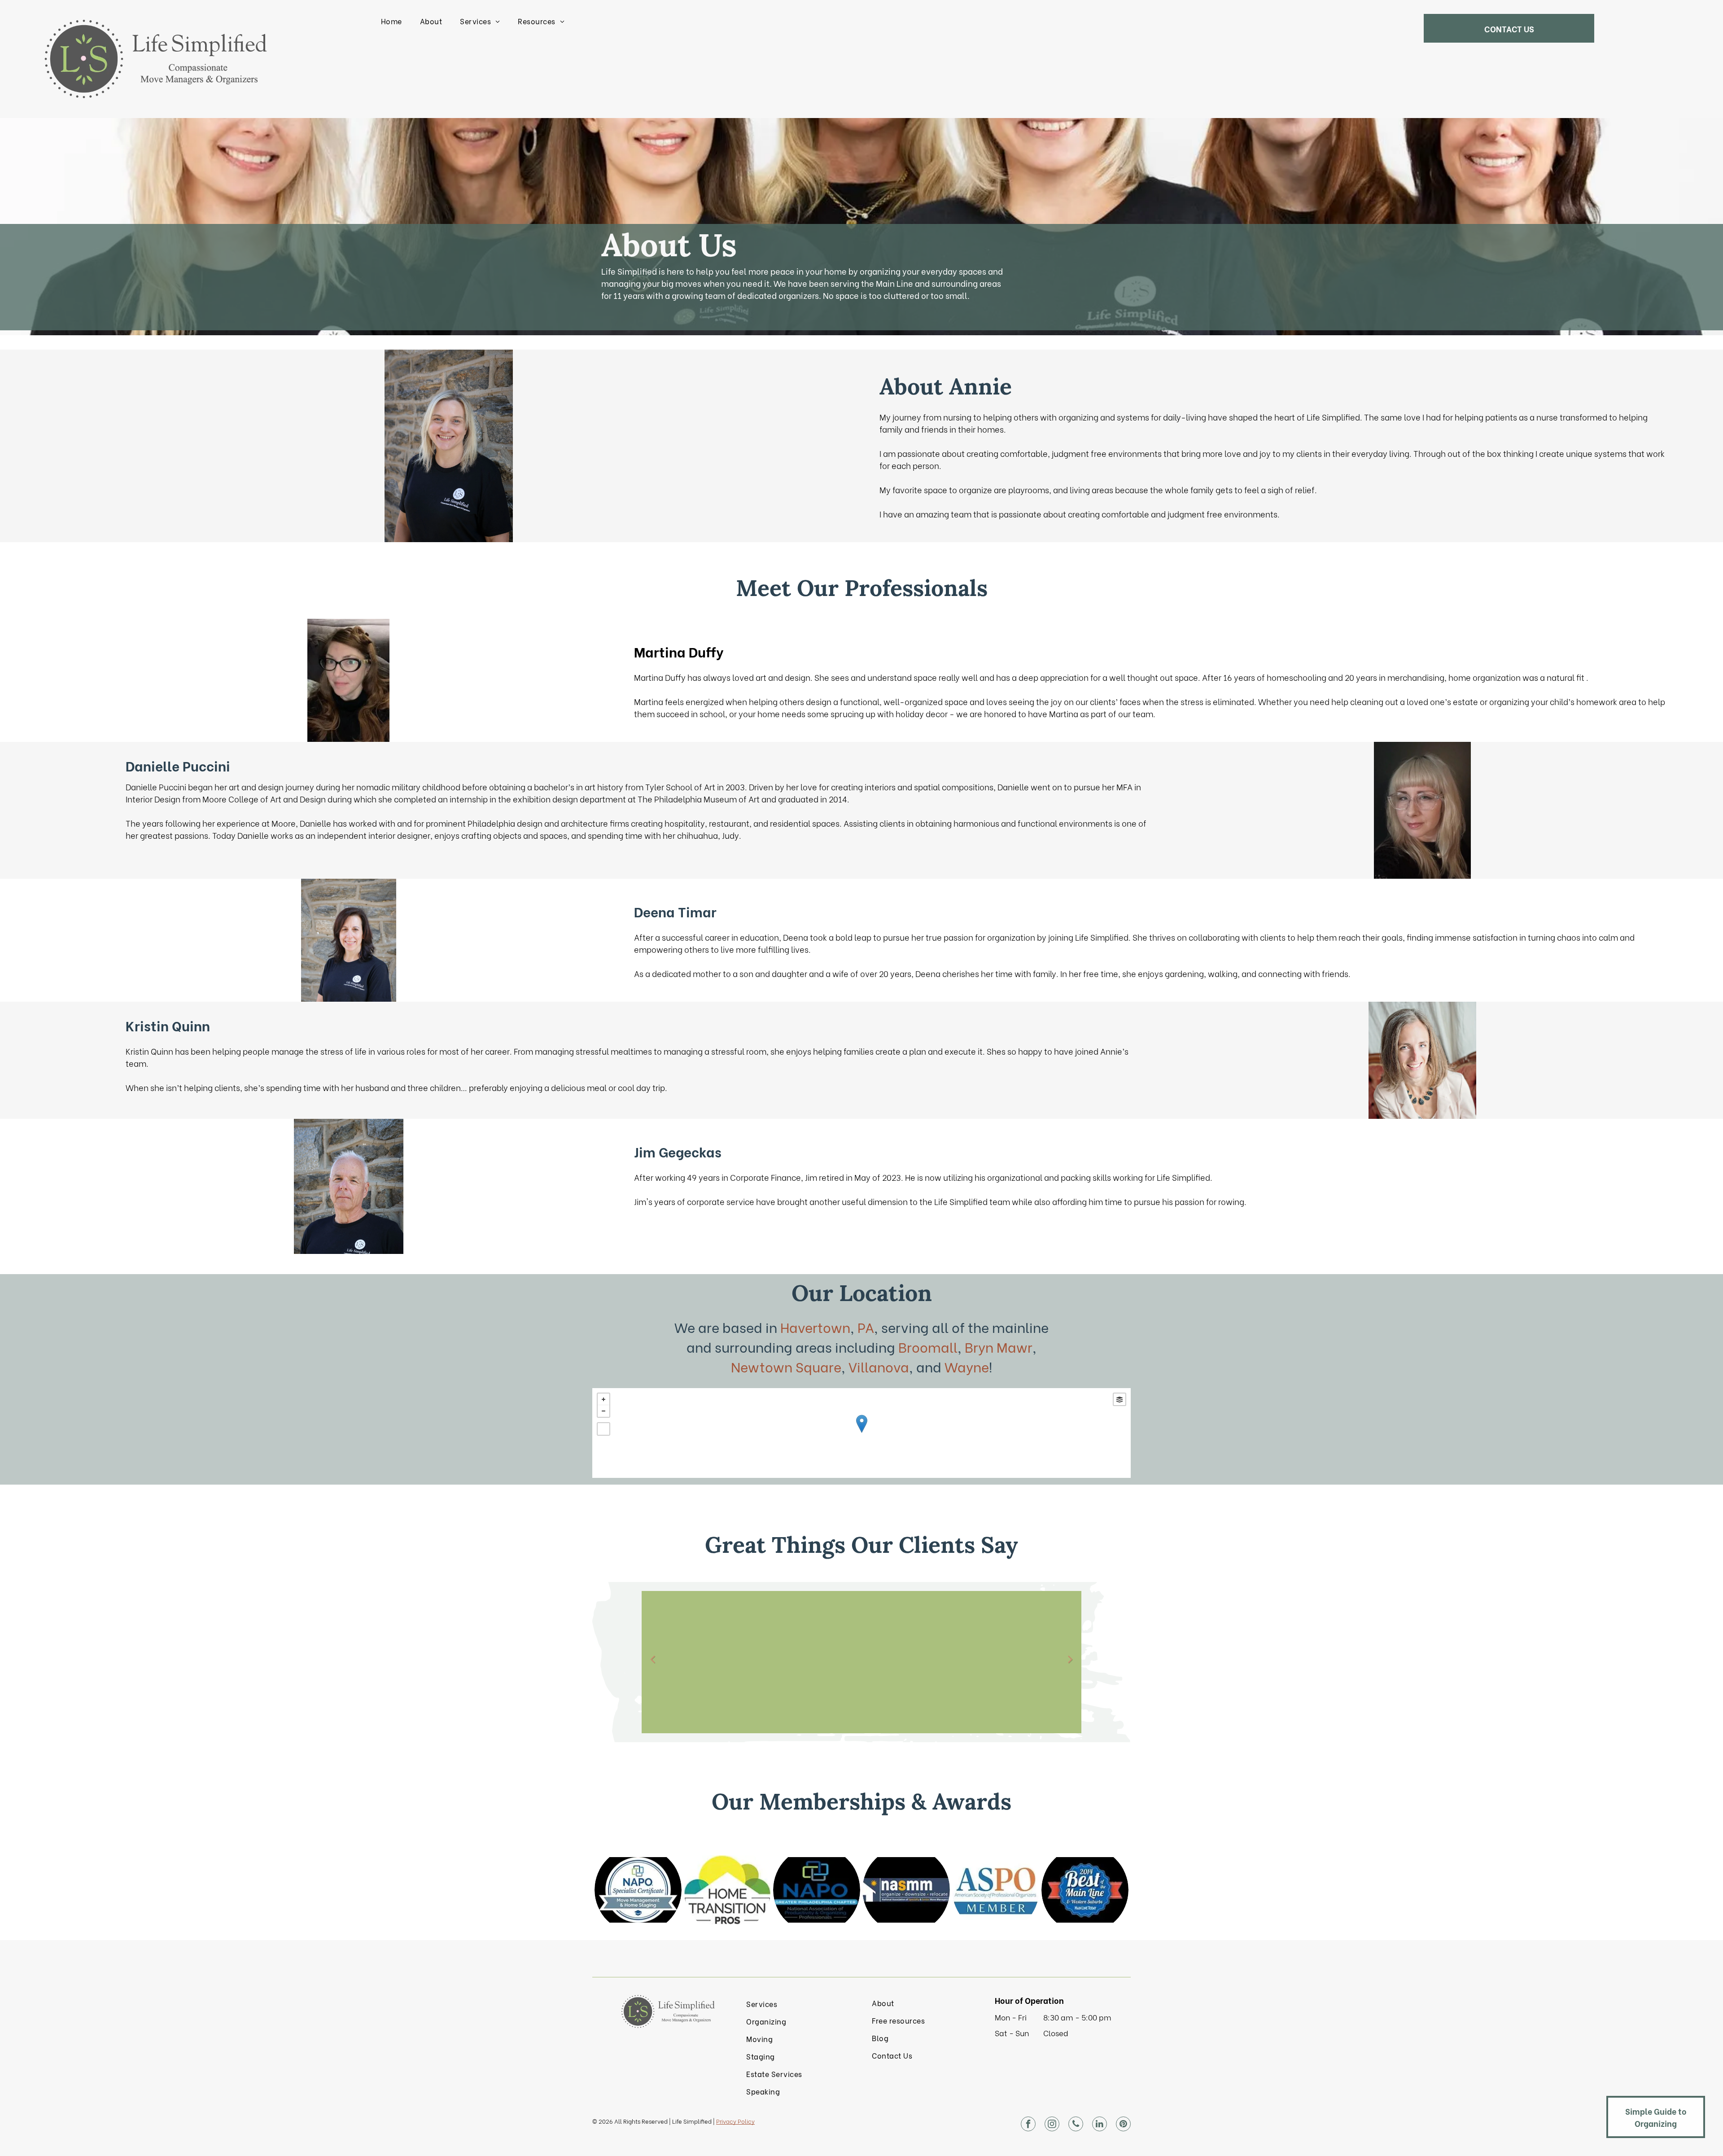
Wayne (967, 1366)
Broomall (928, 1346)
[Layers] (1120, 1399)
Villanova (879, 1366)
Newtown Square (786, 1366)
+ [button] (603, 1399)
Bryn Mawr (999, 1346)
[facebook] (1028, 2125)
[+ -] (861, 1433)
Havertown (815, 1327)
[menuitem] (391, 21)
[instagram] (1052, 2125)
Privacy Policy (735, 2121)
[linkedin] (1100, 2125)
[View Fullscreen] (603, 1429)
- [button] (603, 1411)
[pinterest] (1123, 2125)
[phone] (1076, 2125)
